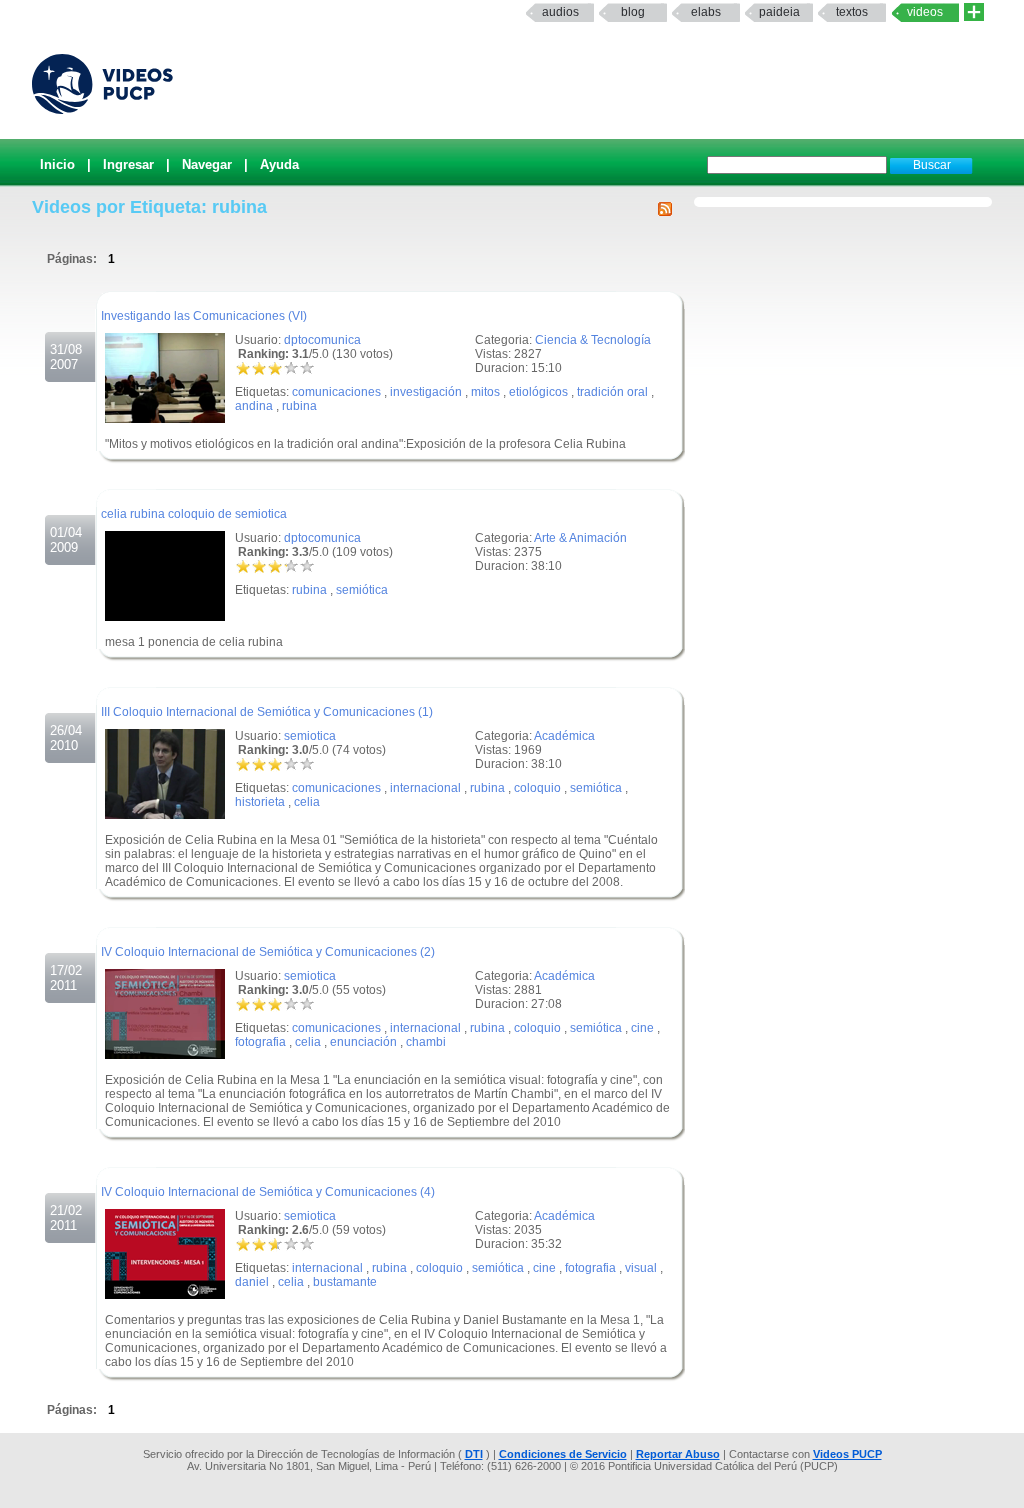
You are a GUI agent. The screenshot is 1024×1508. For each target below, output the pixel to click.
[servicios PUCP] (974, 12)
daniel (252, 1282)
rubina (299, 406)
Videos (925, 12)
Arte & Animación (580, 538)
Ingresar (128, 164)
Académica (564, 736)
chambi (426, 1042)
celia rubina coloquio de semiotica (194, 514)
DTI (474, 1454)
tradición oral (612, 392)
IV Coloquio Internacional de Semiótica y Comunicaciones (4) (268, 1192)
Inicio (57, 164)
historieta (260, 802)
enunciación (363, 1042)
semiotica (310, 736)
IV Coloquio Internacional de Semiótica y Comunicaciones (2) (268, 952)
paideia (779, 12)
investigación (426, 392)
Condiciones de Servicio (563, 1454)
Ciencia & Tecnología (593, 340)
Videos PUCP (847, 1454)
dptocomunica (322, 340)
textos (852, 12)
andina (254, 406)
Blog (633, 12)
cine (642, 1028)
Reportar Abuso (678, 1454)
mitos (485, 392)
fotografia (260, 1042)
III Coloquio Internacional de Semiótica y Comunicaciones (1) (267, 712)
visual (641, 1268)
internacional (425, 788)
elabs (706, 12)
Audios (560, 12)
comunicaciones (336, 392)
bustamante (345, 1282)
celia (307, 802)
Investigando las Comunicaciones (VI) (204, 316)
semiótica (362, 590)
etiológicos (538, 392)
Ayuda (279, 164)
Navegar (207, 164)
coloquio (537, 788)
